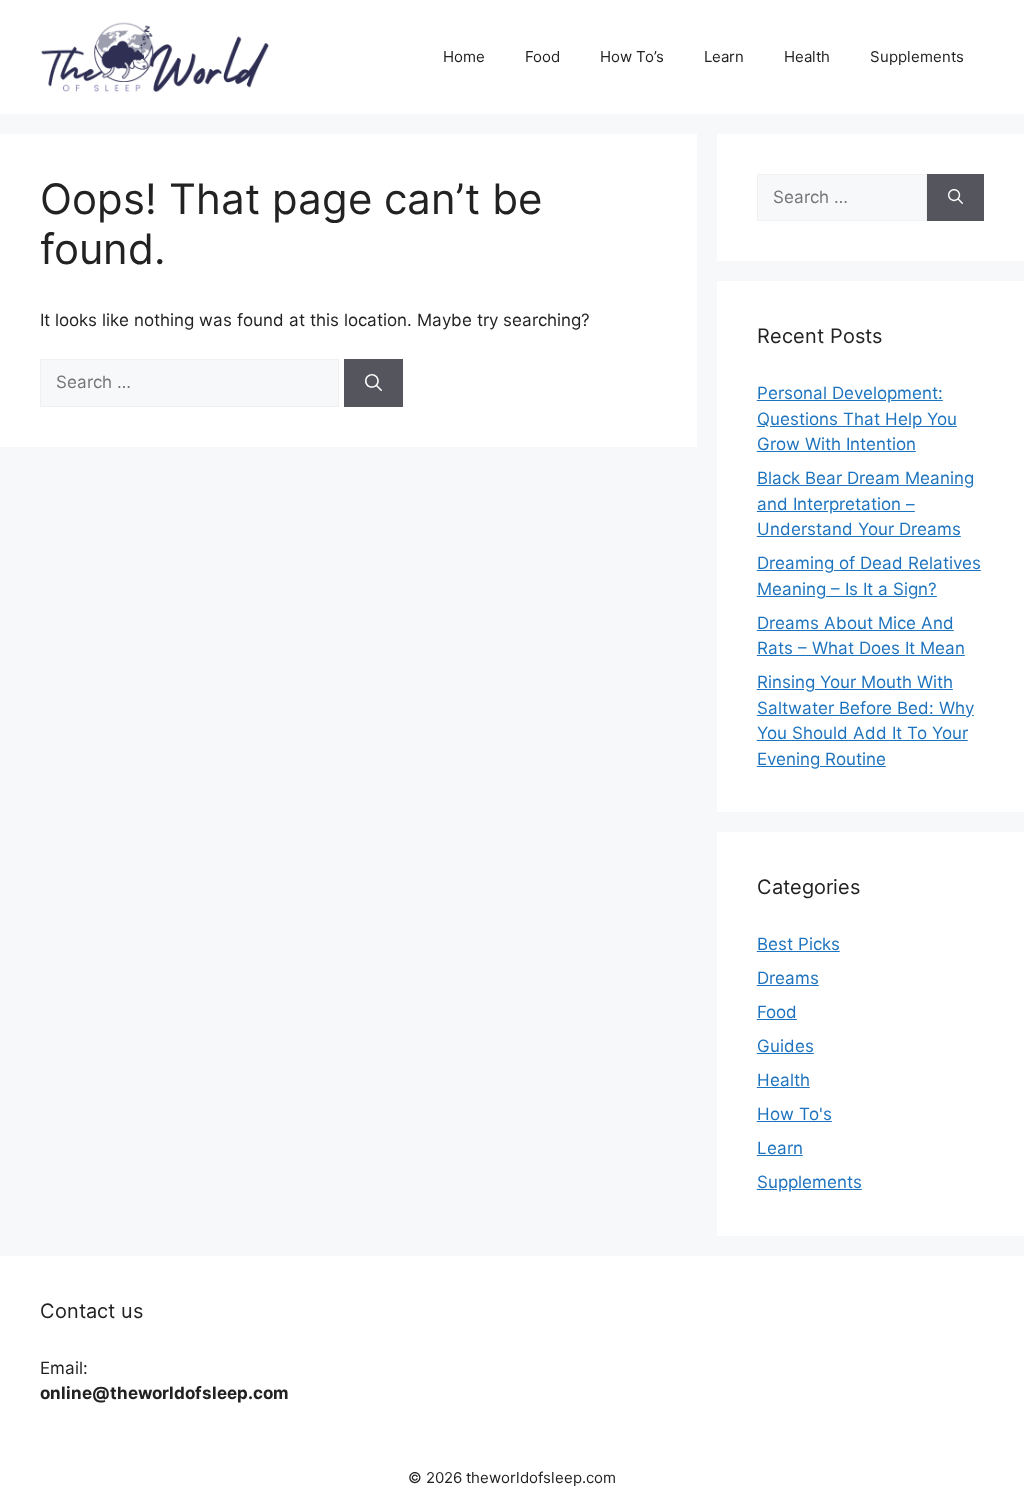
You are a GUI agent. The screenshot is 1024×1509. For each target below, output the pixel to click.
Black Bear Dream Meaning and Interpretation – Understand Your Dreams (865, 503)
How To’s (632, 56)
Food (542, 56)
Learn (724, 56)
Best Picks (798, 944)
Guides (785, 1046)
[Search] (373, 383)
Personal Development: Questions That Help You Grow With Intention (857, 418)
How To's (794, 1114)
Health (807, 56)
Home (464, 56)
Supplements (917, 56)
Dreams (788, 978)
